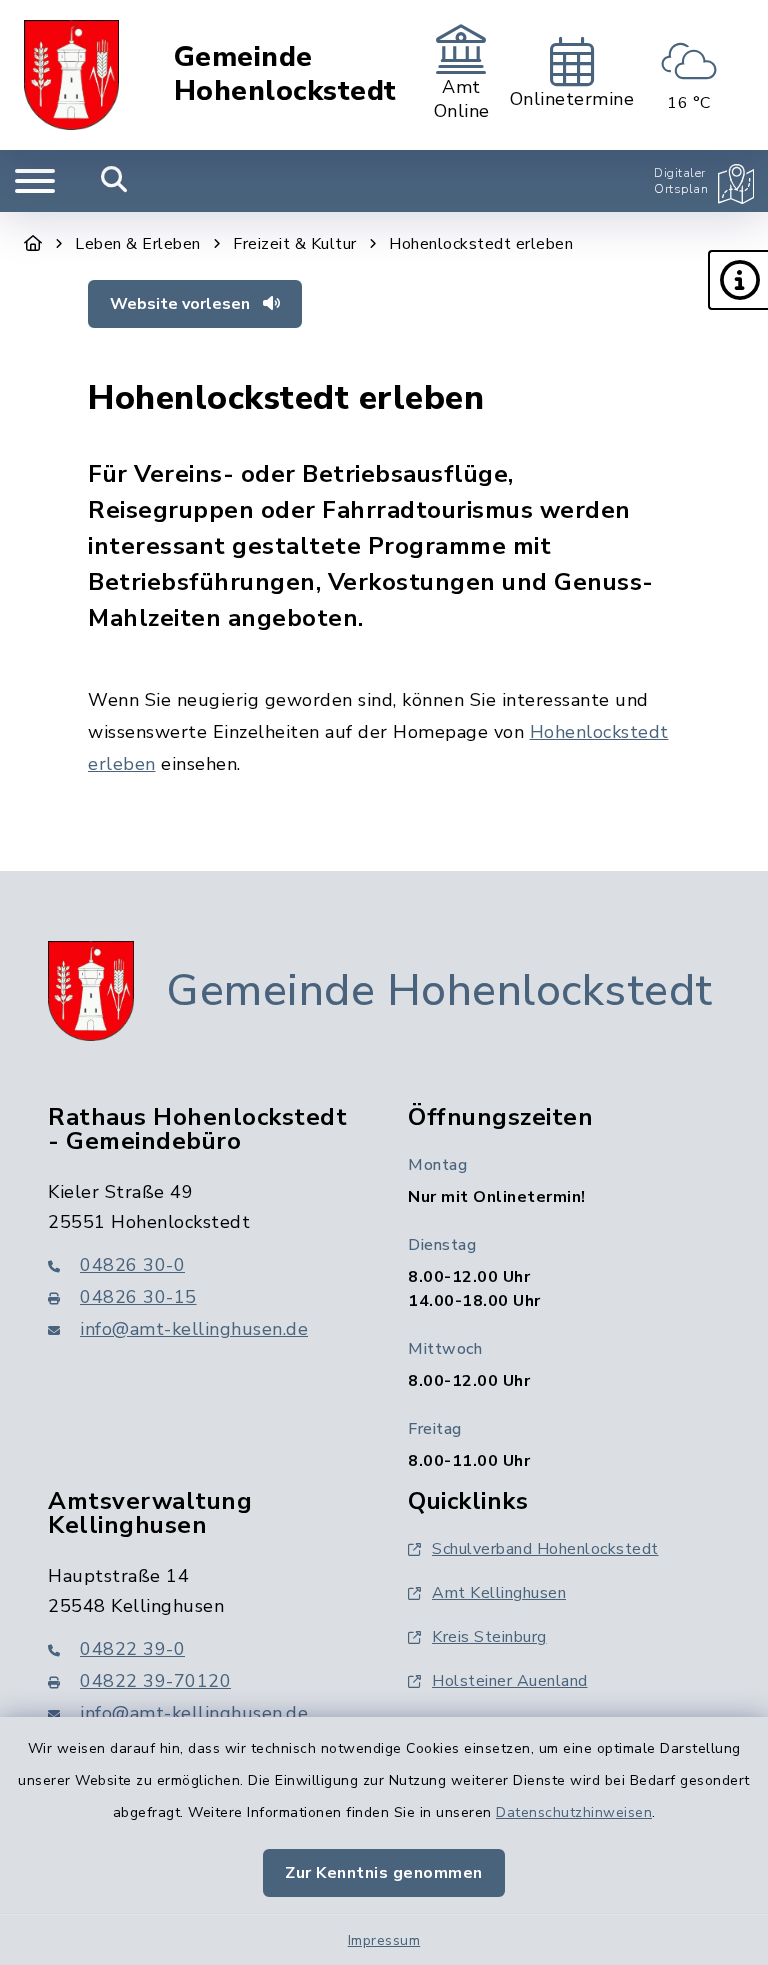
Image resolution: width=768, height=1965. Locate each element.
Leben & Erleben (138, 244)
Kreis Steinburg (489, 1637)
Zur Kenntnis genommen (384, 1873)
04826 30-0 (132, 1265)
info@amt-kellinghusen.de (194, 1329)
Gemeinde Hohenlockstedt (285, 74)
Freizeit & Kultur (295, 244)
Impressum (384, 1940)
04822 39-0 (132, 1649)
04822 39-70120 (155, 1681)
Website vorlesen (182, 304)
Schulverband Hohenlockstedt (545, 1549)
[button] (738, 280)
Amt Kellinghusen (499, 1593)
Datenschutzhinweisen (574, 1812)
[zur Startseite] (71, 75)
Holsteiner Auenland (510, 1681)
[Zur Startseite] (33, 244)
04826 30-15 (138, 1297)
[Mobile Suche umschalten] (114, 181)
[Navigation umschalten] (35, 181)
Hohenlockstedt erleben (481, 244)
